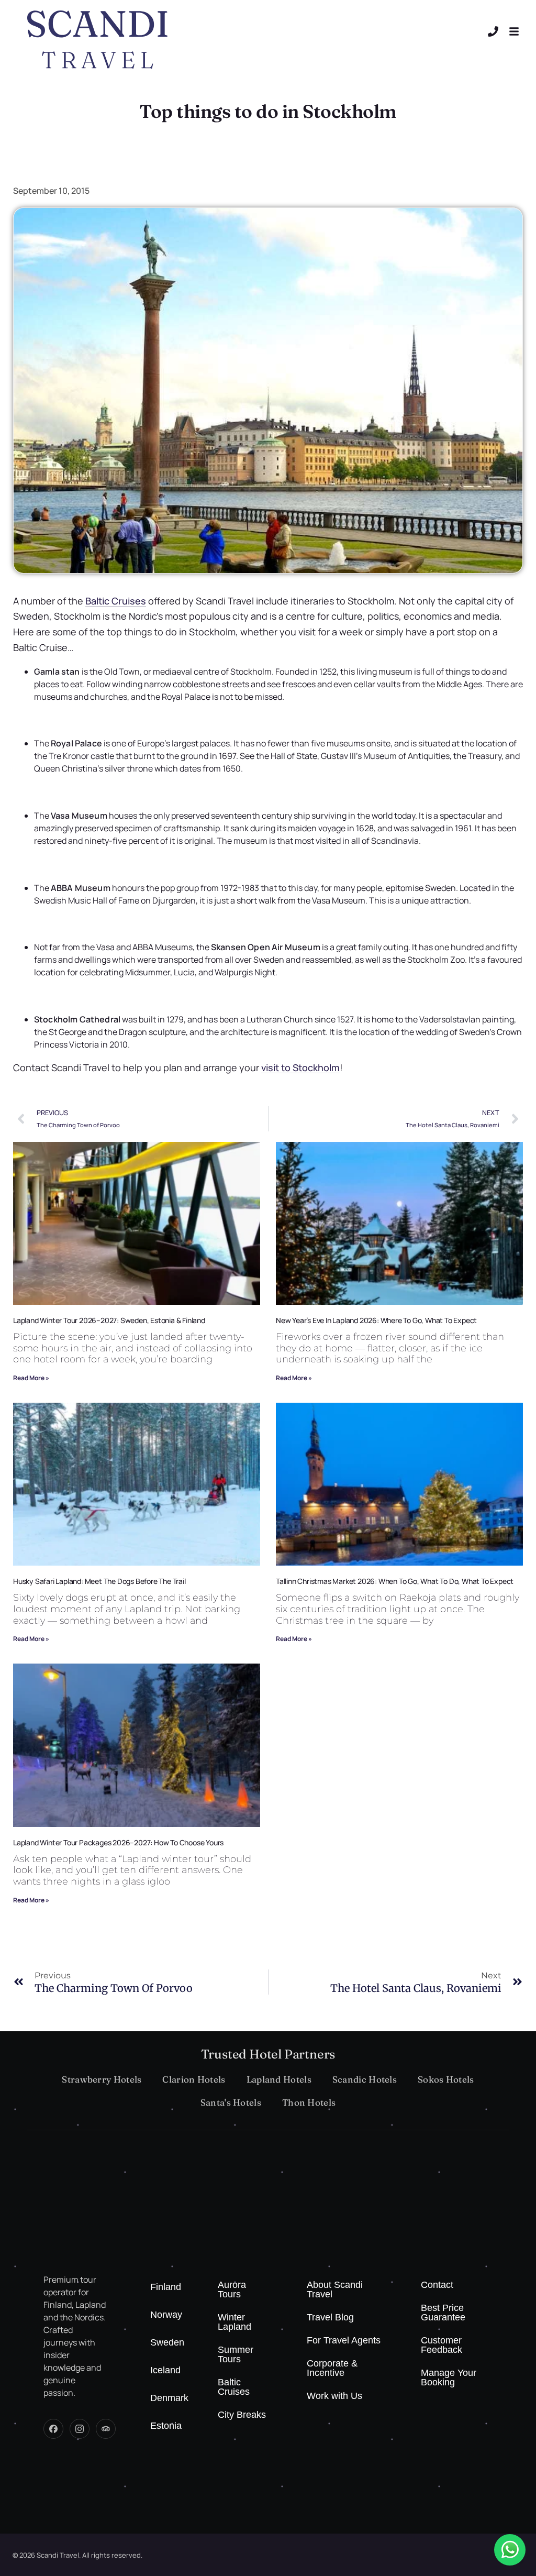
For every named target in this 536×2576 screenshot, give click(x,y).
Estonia (166, 2426)
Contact (437, 2285)
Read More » (31, 1378)
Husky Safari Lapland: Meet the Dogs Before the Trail (99, 1581)
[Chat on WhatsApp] (510, 2550)
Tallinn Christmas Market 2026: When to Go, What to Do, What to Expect (395, 1581)
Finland (166, 2287)
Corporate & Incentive (332, 2368)
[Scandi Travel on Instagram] (80, 2429)
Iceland (165, 2370)
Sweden (167, 2342)
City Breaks (242, 2415)
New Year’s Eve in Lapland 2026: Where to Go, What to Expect (376, 1320)
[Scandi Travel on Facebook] (53, 2429)
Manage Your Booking (449, 2377)
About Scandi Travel (335, 2289)
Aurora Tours (232, 2289)
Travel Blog (330, 2317)
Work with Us (334, 2396)
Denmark (169, 2398)
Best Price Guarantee (443, 2313)
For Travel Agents (344, 2340)
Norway (166, 2315)
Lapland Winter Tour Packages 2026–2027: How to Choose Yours (118, 1842)
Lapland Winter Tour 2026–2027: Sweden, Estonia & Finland (109, 1320)
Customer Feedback (442, 2345)
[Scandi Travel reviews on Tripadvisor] (106, 2429)
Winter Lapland (234, 2322)
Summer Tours (236, 2354)
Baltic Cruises (234, 2387)
